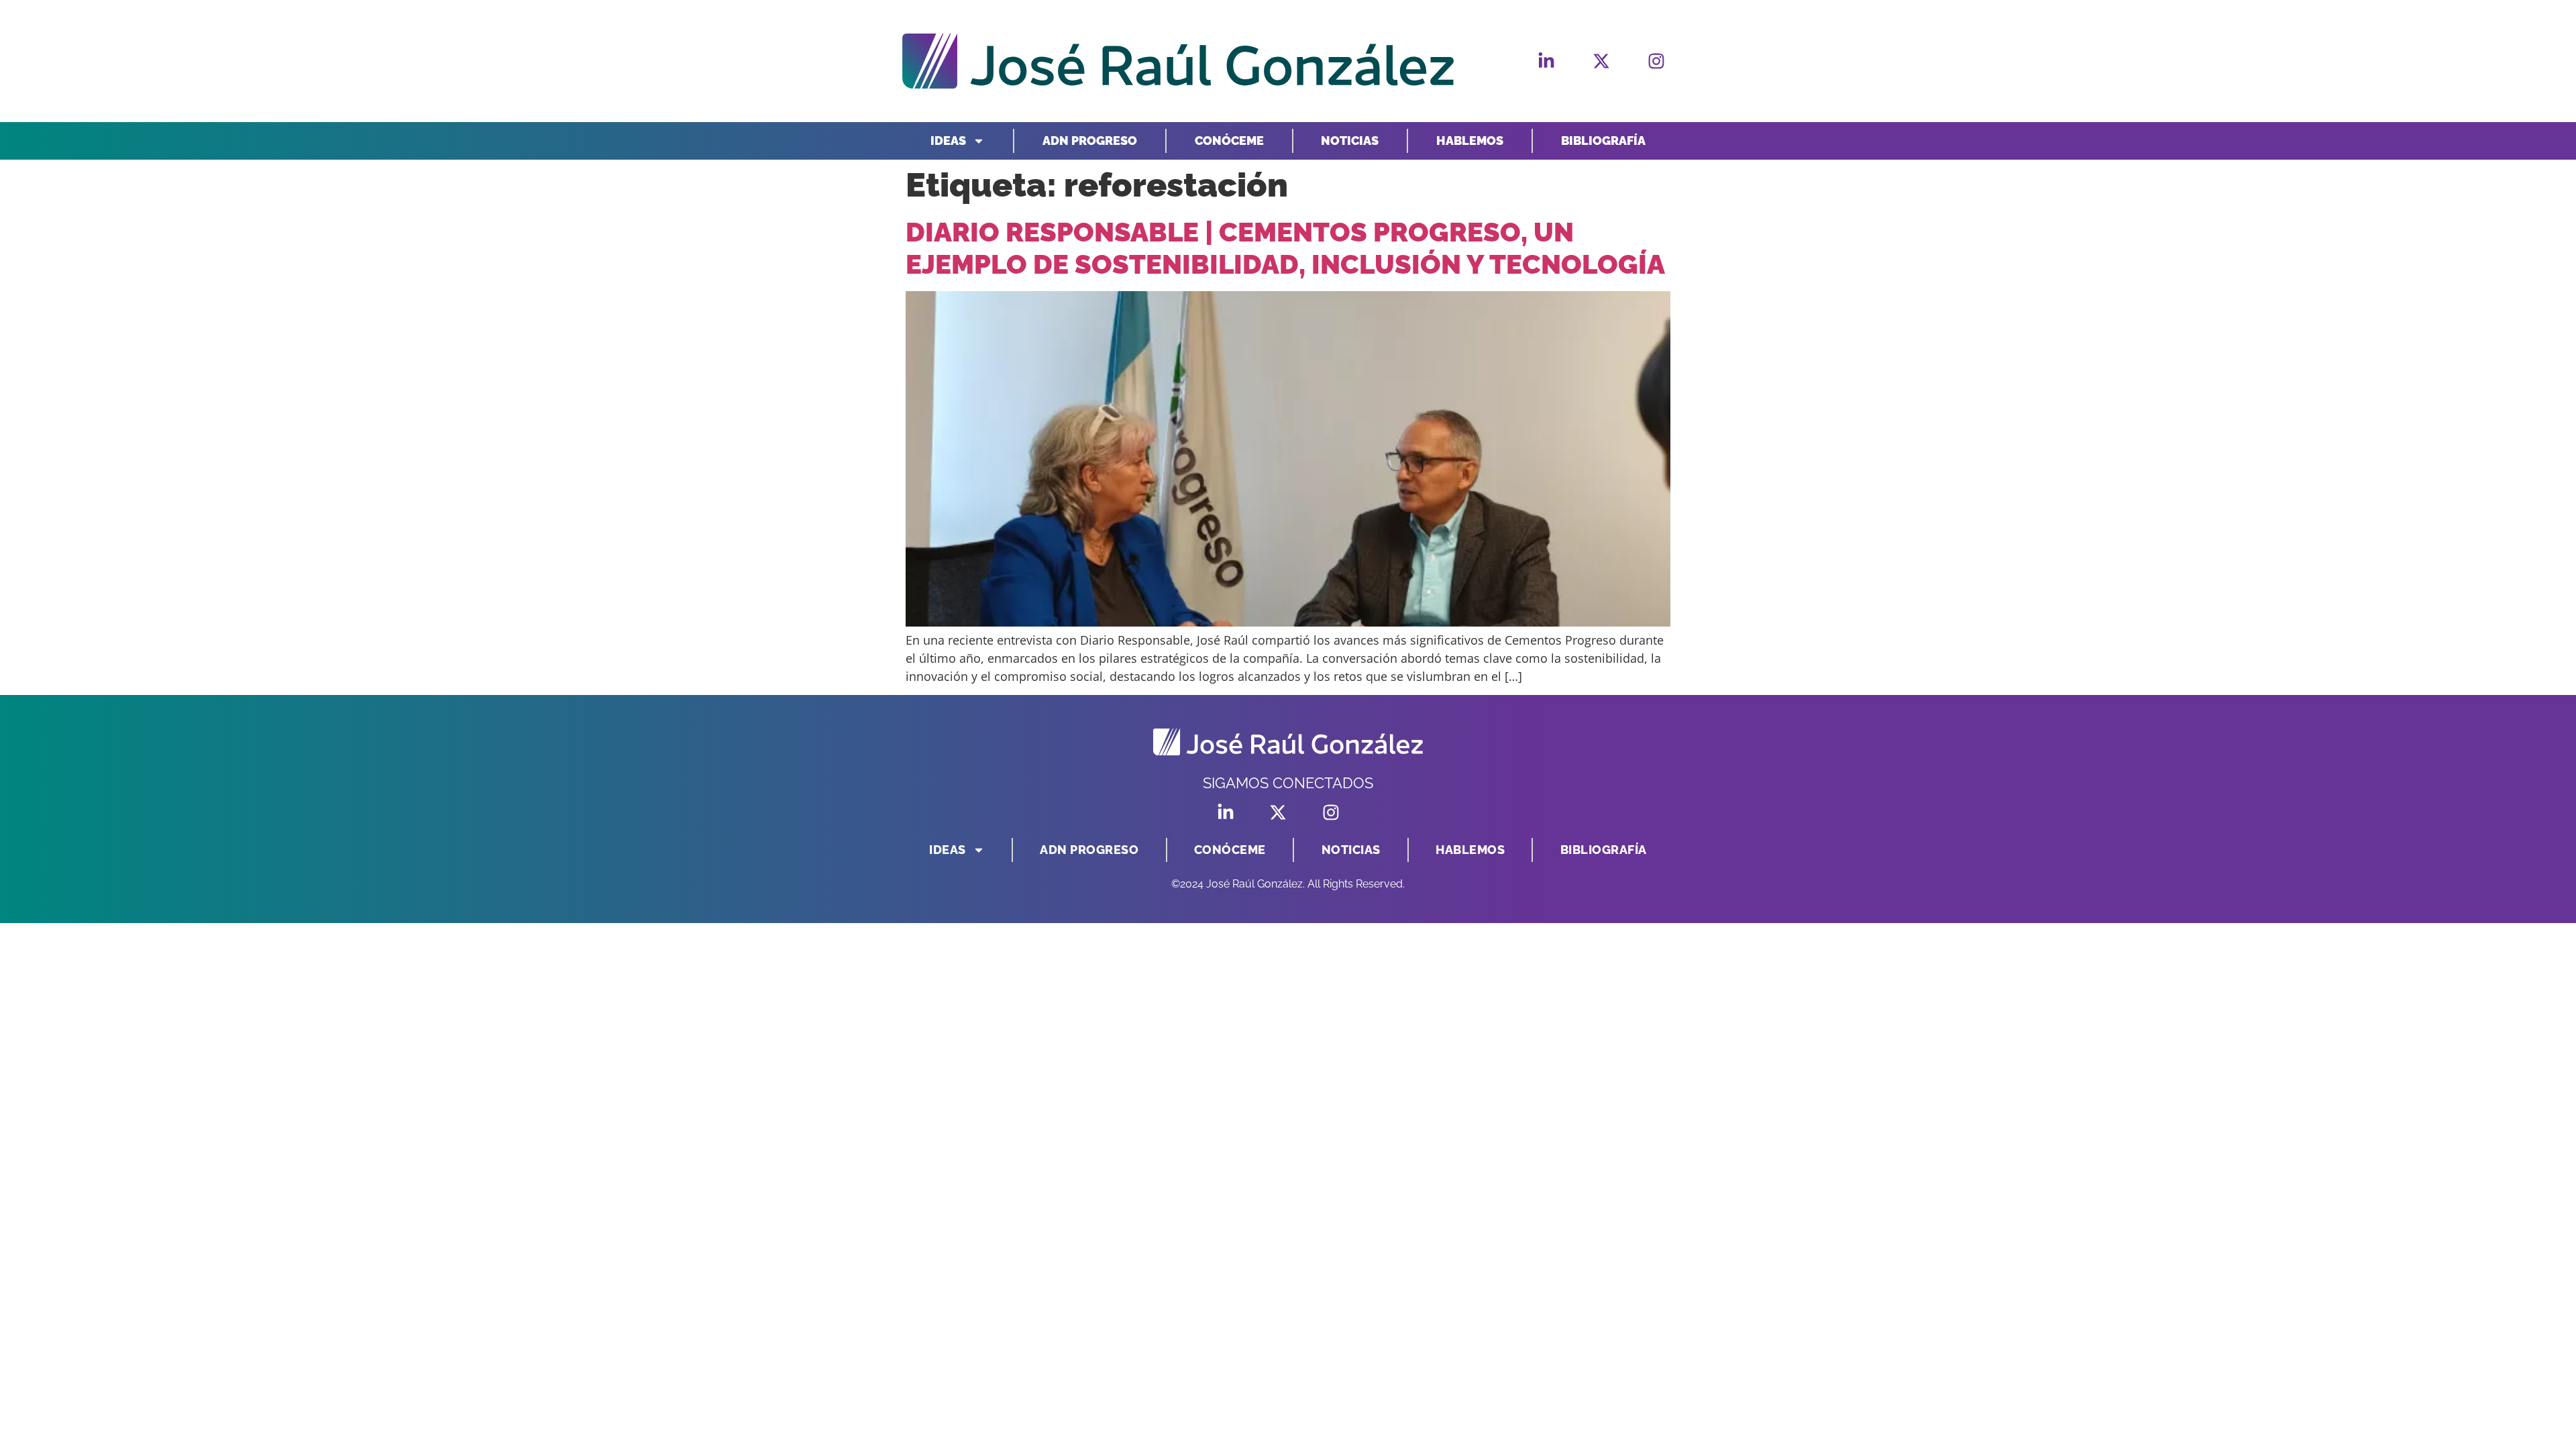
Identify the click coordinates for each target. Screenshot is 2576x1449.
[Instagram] (1656, 61)
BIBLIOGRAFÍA (1603, 141)
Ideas (948, 141)
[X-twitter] (1601, 61)
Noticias (1350, 141)
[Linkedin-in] (1546, 61)
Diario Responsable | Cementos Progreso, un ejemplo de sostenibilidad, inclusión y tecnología (1285, 248)
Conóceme (1229, 141)
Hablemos (1470, 141)
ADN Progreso (1090, 141)
